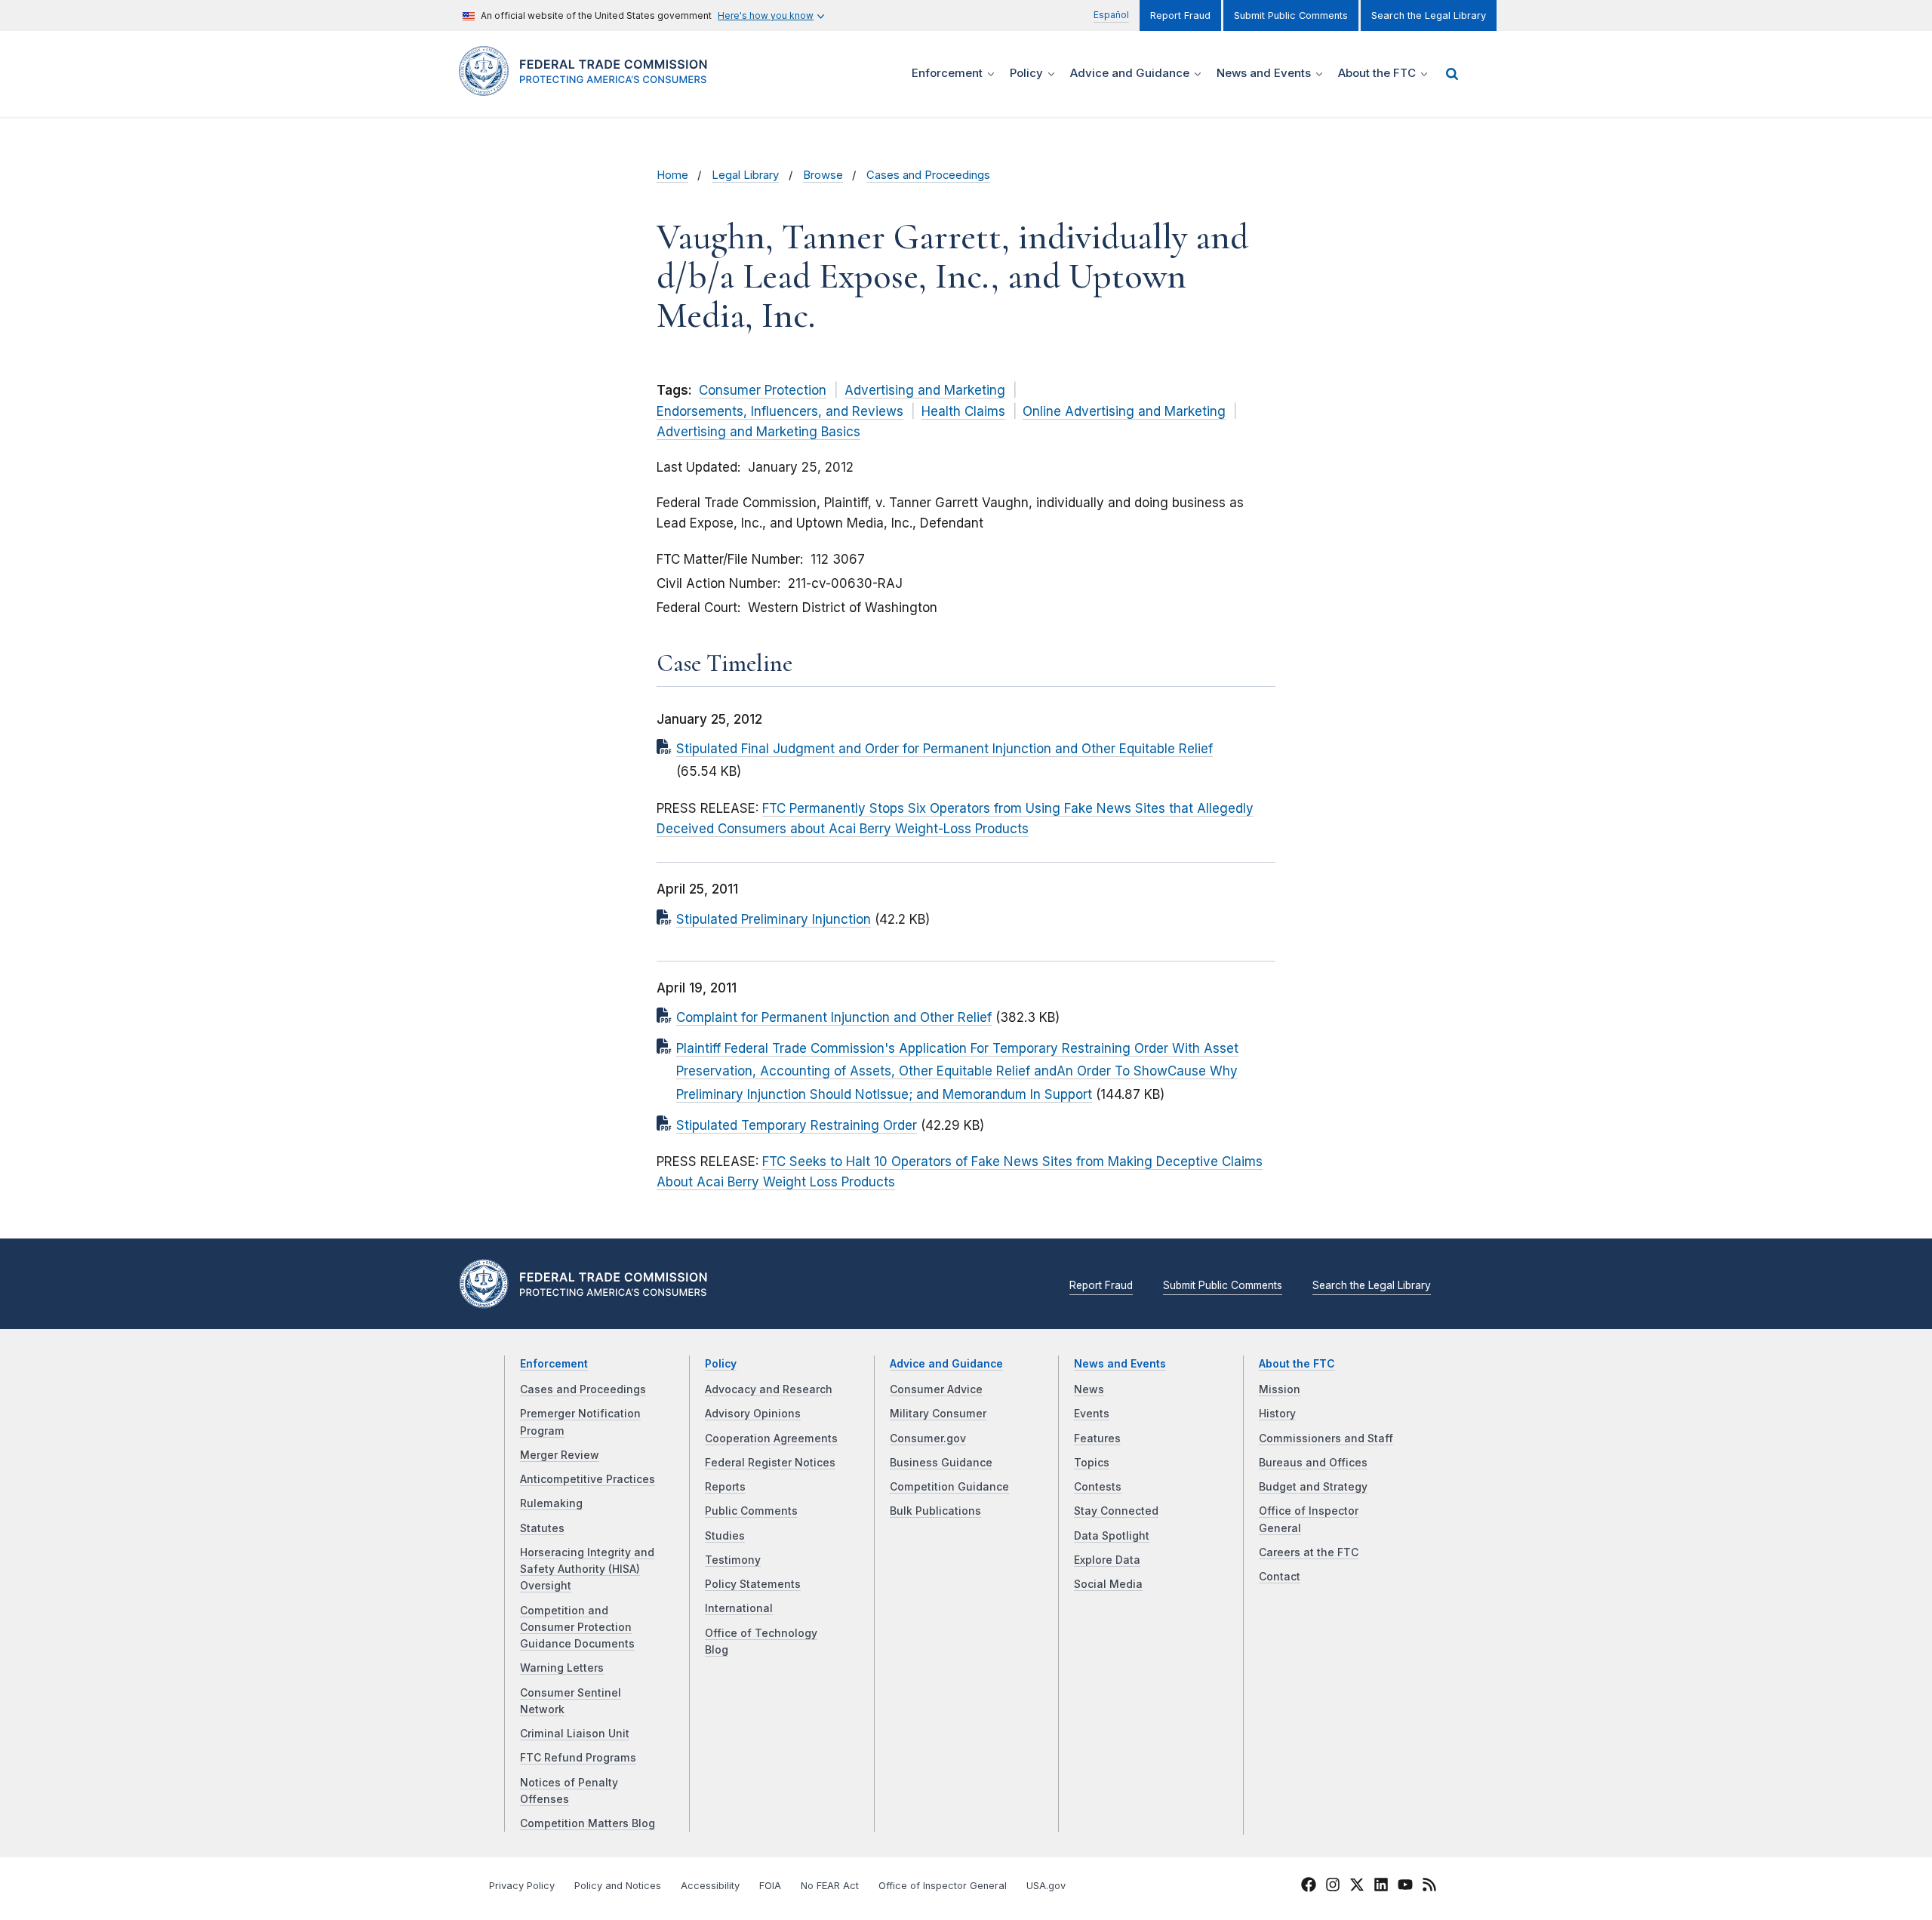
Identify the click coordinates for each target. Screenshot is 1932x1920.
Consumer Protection (763, 390)
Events (1092, 1414)
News (1089, 1389)
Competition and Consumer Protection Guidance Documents (577, 1628)
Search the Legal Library (1429, 15)
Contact (1280, 1577)
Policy (721, 1364)
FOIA (770, 1886)
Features (1097, 1438)
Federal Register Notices (770, 1463)
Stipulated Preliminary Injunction (774, 919)
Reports (725, 1487)
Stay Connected (1116, 1511)
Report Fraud (1180, 15)
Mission (1280, 1389)
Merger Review (560, 1455)
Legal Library (745, 175)
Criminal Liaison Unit (575, 1734)
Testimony (733, 1560)
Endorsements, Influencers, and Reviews (780, 411)
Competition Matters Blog (588, 1823)
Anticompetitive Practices (588, 1479)
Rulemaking (551, 1503)
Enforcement (554, 1364)
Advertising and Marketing (925, 390)
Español (1111, 15)
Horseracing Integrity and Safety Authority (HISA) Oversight (587, 1569)
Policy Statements (753, 1584)
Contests (1098, 1487)
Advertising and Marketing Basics (758, 432)
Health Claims (963, 411)
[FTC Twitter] (1357, 1884)
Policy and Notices (618, 1886)
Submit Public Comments (1291, 15)
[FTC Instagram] (1333, 1887)
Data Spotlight (1112, 1536)
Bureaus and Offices (1313, 1463)
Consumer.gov (928, 1438)
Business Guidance (941, 1463)
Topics (1092, 1463)
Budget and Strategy (1313, 1487)
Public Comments (751, 1511)
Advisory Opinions (753, 1414)
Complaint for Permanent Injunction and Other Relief (834, 1017)
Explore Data (1107, 1560)
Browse (823, 175)
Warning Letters (562, 1668)
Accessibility (710, 1886)
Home (672, 175)
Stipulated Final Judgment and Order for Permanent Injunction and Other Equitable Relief (944, 749)
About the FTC (1297, 1364)
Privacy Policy (522, 1886)
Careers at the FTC (1309, 1552)
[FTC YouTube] (1405, 1887)
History (1277, 1414)
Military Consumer (938, 1414)
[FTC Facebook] (1309, 1887)
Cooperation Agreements (771, 1438)
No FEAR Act (830, 1886)
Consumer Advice (936, 1389)
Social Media (1108, 1584)
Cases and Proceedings (928, 175)
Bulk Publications (935, 1511)
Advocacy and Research (769, 1389)
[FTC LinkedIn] (1381, 1887)
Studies (725, 1536)
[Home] (589, 87)
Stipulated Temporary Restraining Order (797, 1125)
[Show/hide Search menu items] (1452, 74)
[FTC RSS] (1429, 1887)
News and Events (1120, 1364)
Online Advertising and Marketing (1124, 411)
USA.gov (1046, 1886)
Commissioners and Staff (1326, 1438)
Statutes (542, 1528)
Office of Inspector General (943, 1886)
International (739, 1608)
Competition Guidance (949, 1487)
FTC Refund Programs (578, 1758)
